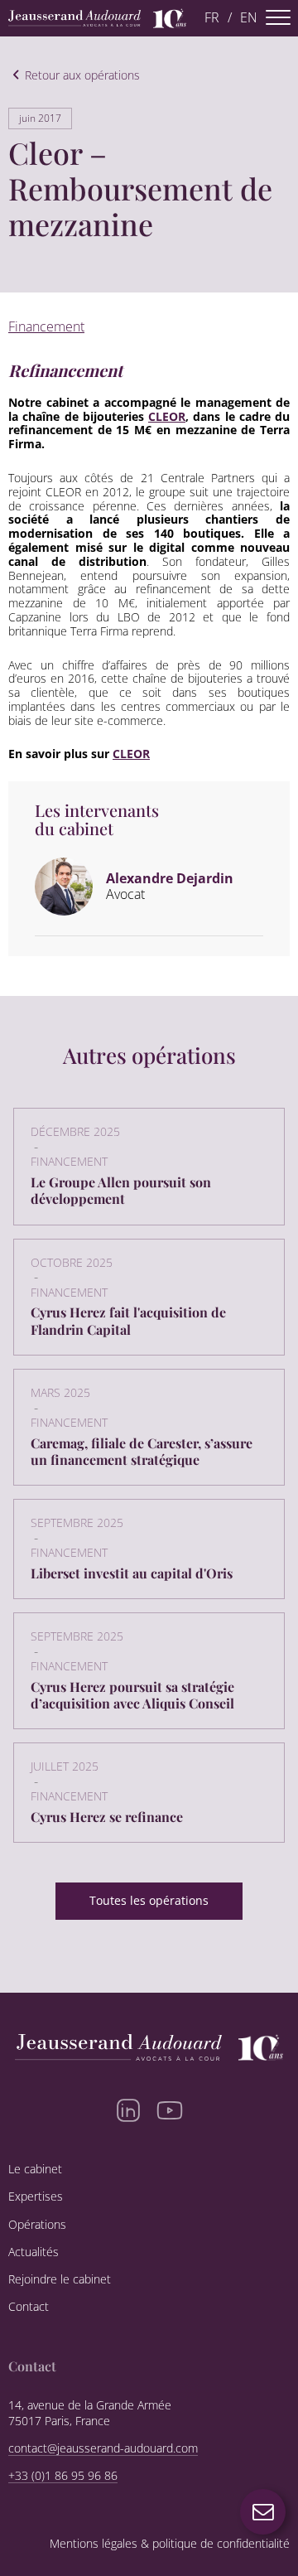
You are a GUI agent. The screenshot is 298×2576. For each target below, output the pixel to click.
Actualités (34, 2252)
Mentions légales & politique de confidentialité (170, 2544)
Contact (29, 2307)
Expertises (36, 2197)
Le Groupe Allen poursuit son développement (121, 1190)
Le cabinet (35, 2169)
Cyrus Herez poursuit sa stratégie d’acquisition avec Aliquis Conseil (132, 1695)
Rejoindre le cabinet (60, 2279)
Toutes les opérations (149, 1900)
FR (212, 18)
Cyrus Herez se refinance (107, 1817)
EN (249, 18)
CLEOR (167, 416)
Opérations (37, 2225)
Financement (46, 326)
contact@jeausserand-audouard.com (103, 2448)
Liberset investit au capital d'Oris (132, 1573)
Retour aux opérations (82, 76)
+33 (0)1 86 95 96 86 (63, 2476)
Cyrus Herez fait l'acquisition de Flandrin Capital (128, 1320)
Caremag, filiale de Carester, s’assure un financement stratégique (142, 1451)
